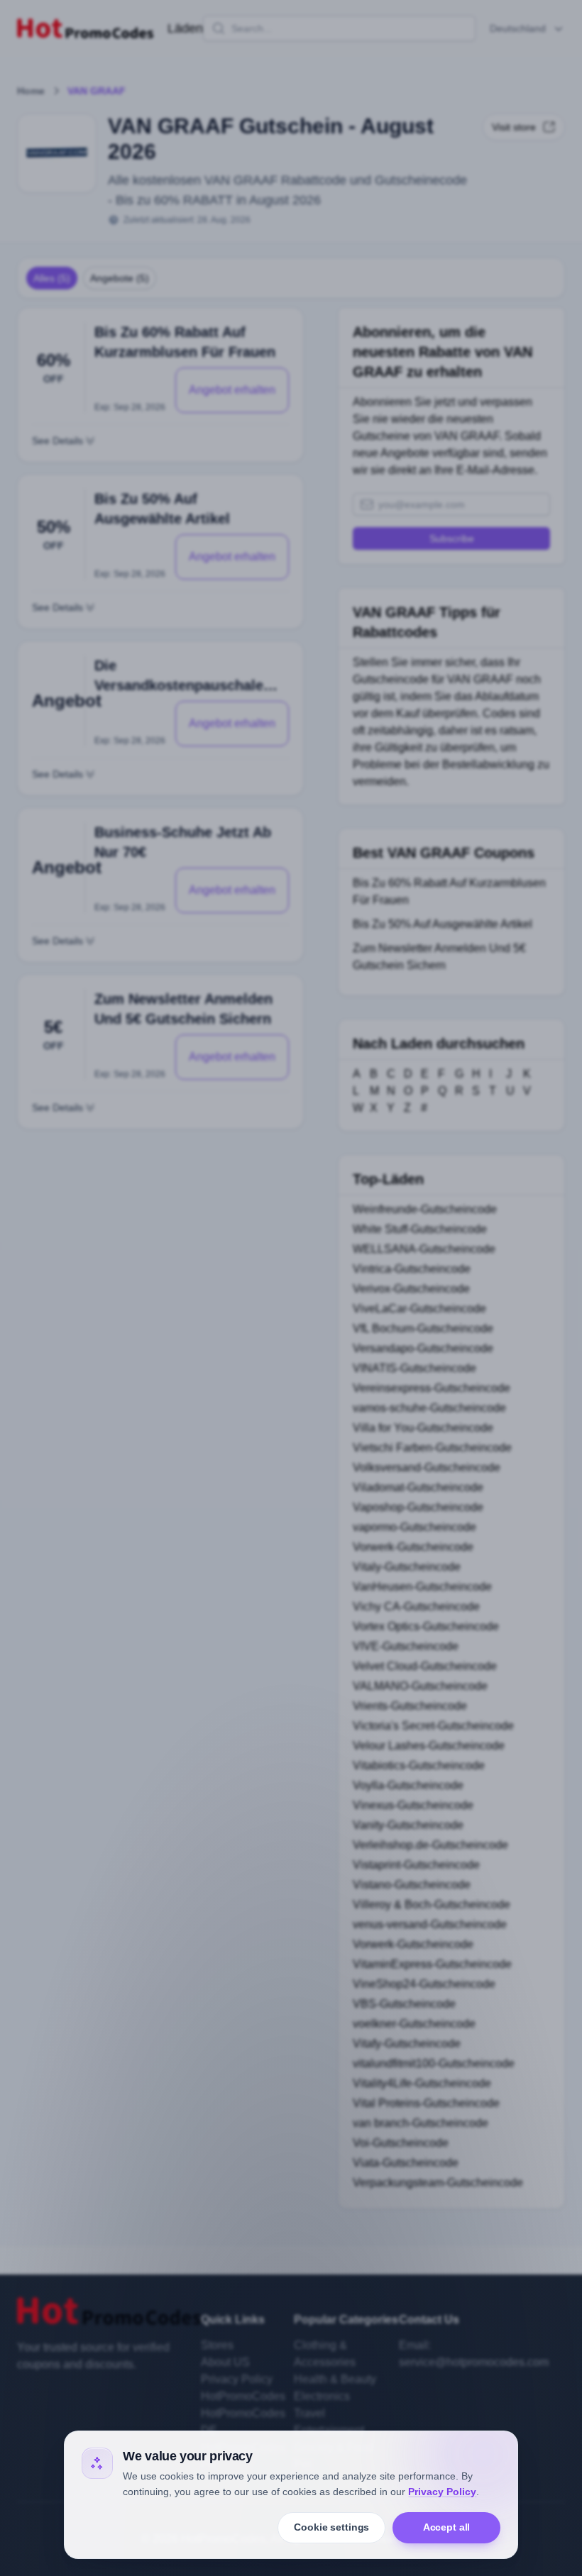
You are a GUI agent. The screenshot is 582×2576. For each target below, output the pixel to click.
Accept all (447, 2527)
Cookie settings (331, 2527)
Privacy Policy (442, 2492)
